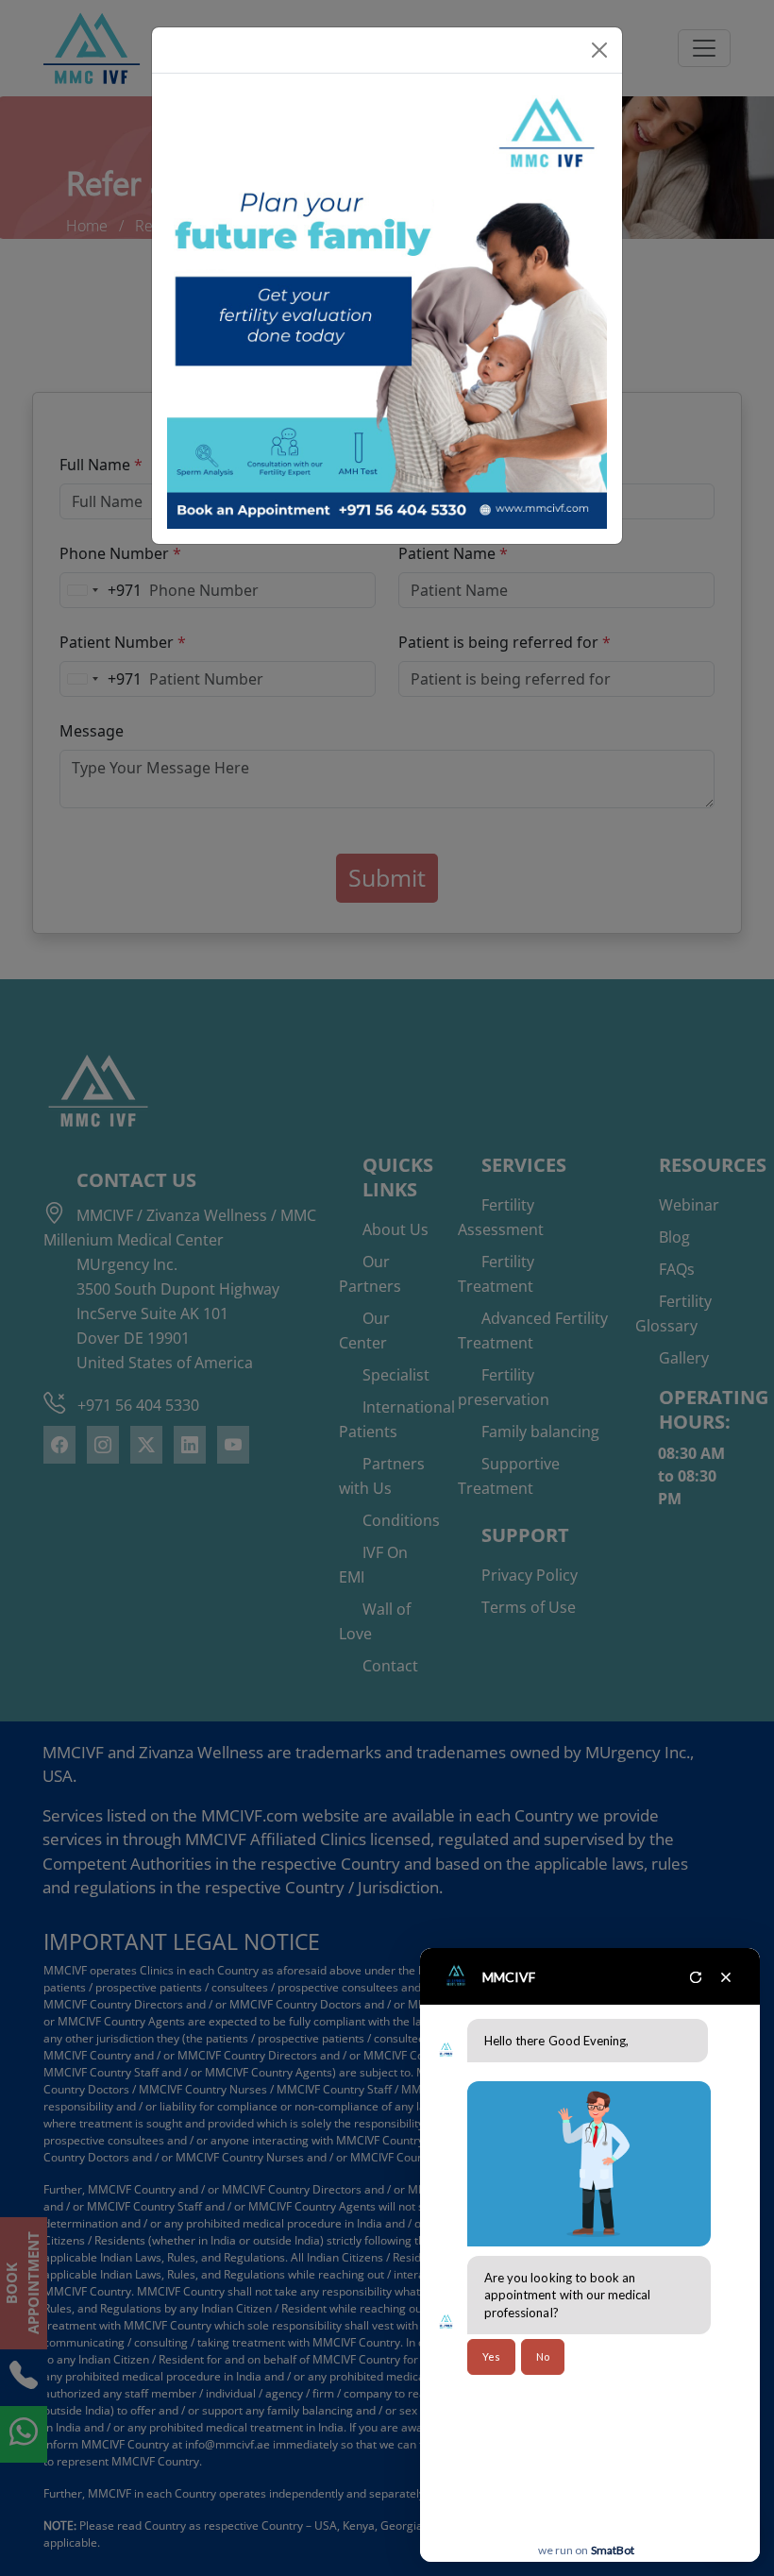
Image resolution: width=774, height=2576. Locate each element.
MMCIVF (509, 1977)
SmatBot (613, 2550)
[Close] (599, 50)
